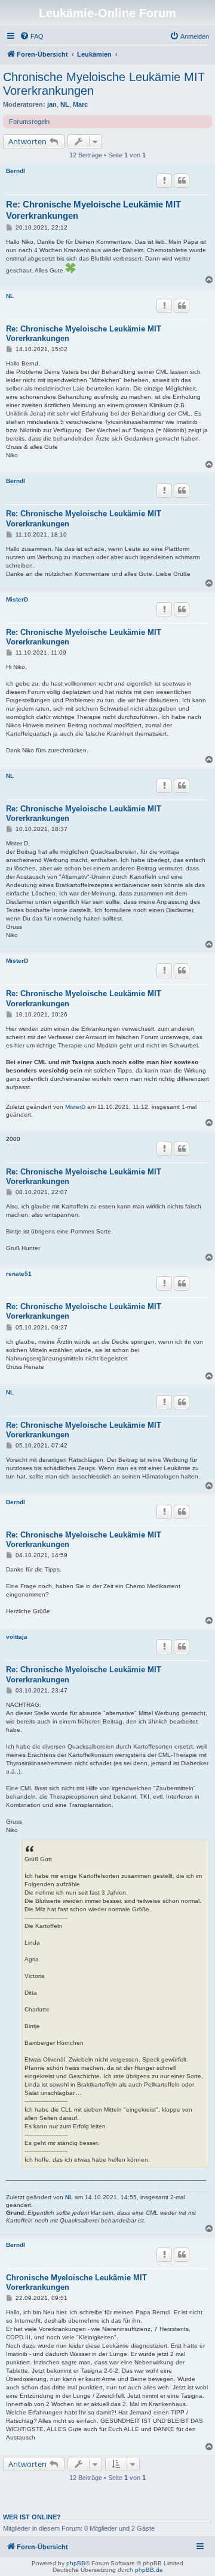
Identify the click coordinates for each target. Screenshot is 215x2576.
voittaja (17, 1637)
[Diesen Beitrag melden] (164, 181)
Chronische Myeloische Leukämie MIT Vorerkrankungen (104, 84)
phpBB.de (149, 2570)
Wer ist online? (32, 2517)
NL (65, 104)
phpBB (76, 2563)
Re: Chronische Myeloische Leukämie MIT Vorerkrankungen (93, 210)
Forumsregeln (29, 122)
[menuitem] (32, 36)
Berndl (16, 171)
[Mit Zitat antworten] (182, 181)
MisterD (17, 599)
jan (52, 104)
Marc (80, 104)
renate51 (19, 1274)
